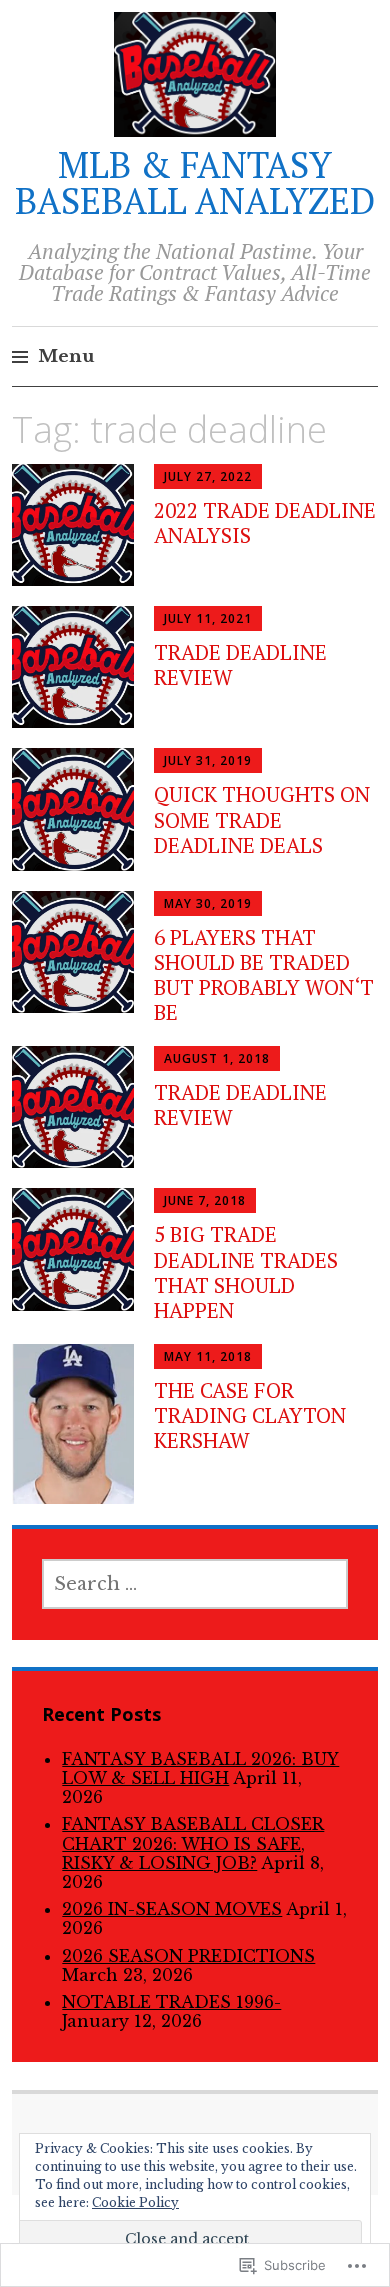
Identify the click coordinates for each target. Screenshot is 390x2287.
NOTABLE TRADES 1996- (171, 2002)
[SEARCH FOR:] (194, 1584)
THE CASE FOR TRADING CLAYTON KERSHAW (250, 1415)
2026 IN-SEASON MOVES (172, 1909)
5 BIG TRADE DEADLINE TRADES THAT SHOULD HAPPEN (246, 1272)
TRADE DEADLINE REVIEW (240, 664)
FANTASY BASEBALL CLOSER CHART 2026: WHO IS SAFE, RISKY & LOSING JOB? (193, 1843)
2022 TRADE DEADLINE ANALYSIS (265, 522)
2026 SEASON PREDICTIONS (188, 1956)
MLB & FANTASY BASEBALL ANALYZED (195, 182)
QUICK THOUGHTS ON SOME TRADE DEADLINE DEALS (262, 819)
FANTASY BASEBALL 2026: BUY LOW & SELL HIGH (200, 1768)
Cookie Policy (135, 2202)
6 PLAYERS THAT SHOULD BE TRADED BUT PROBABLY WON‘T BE (264, 975)
